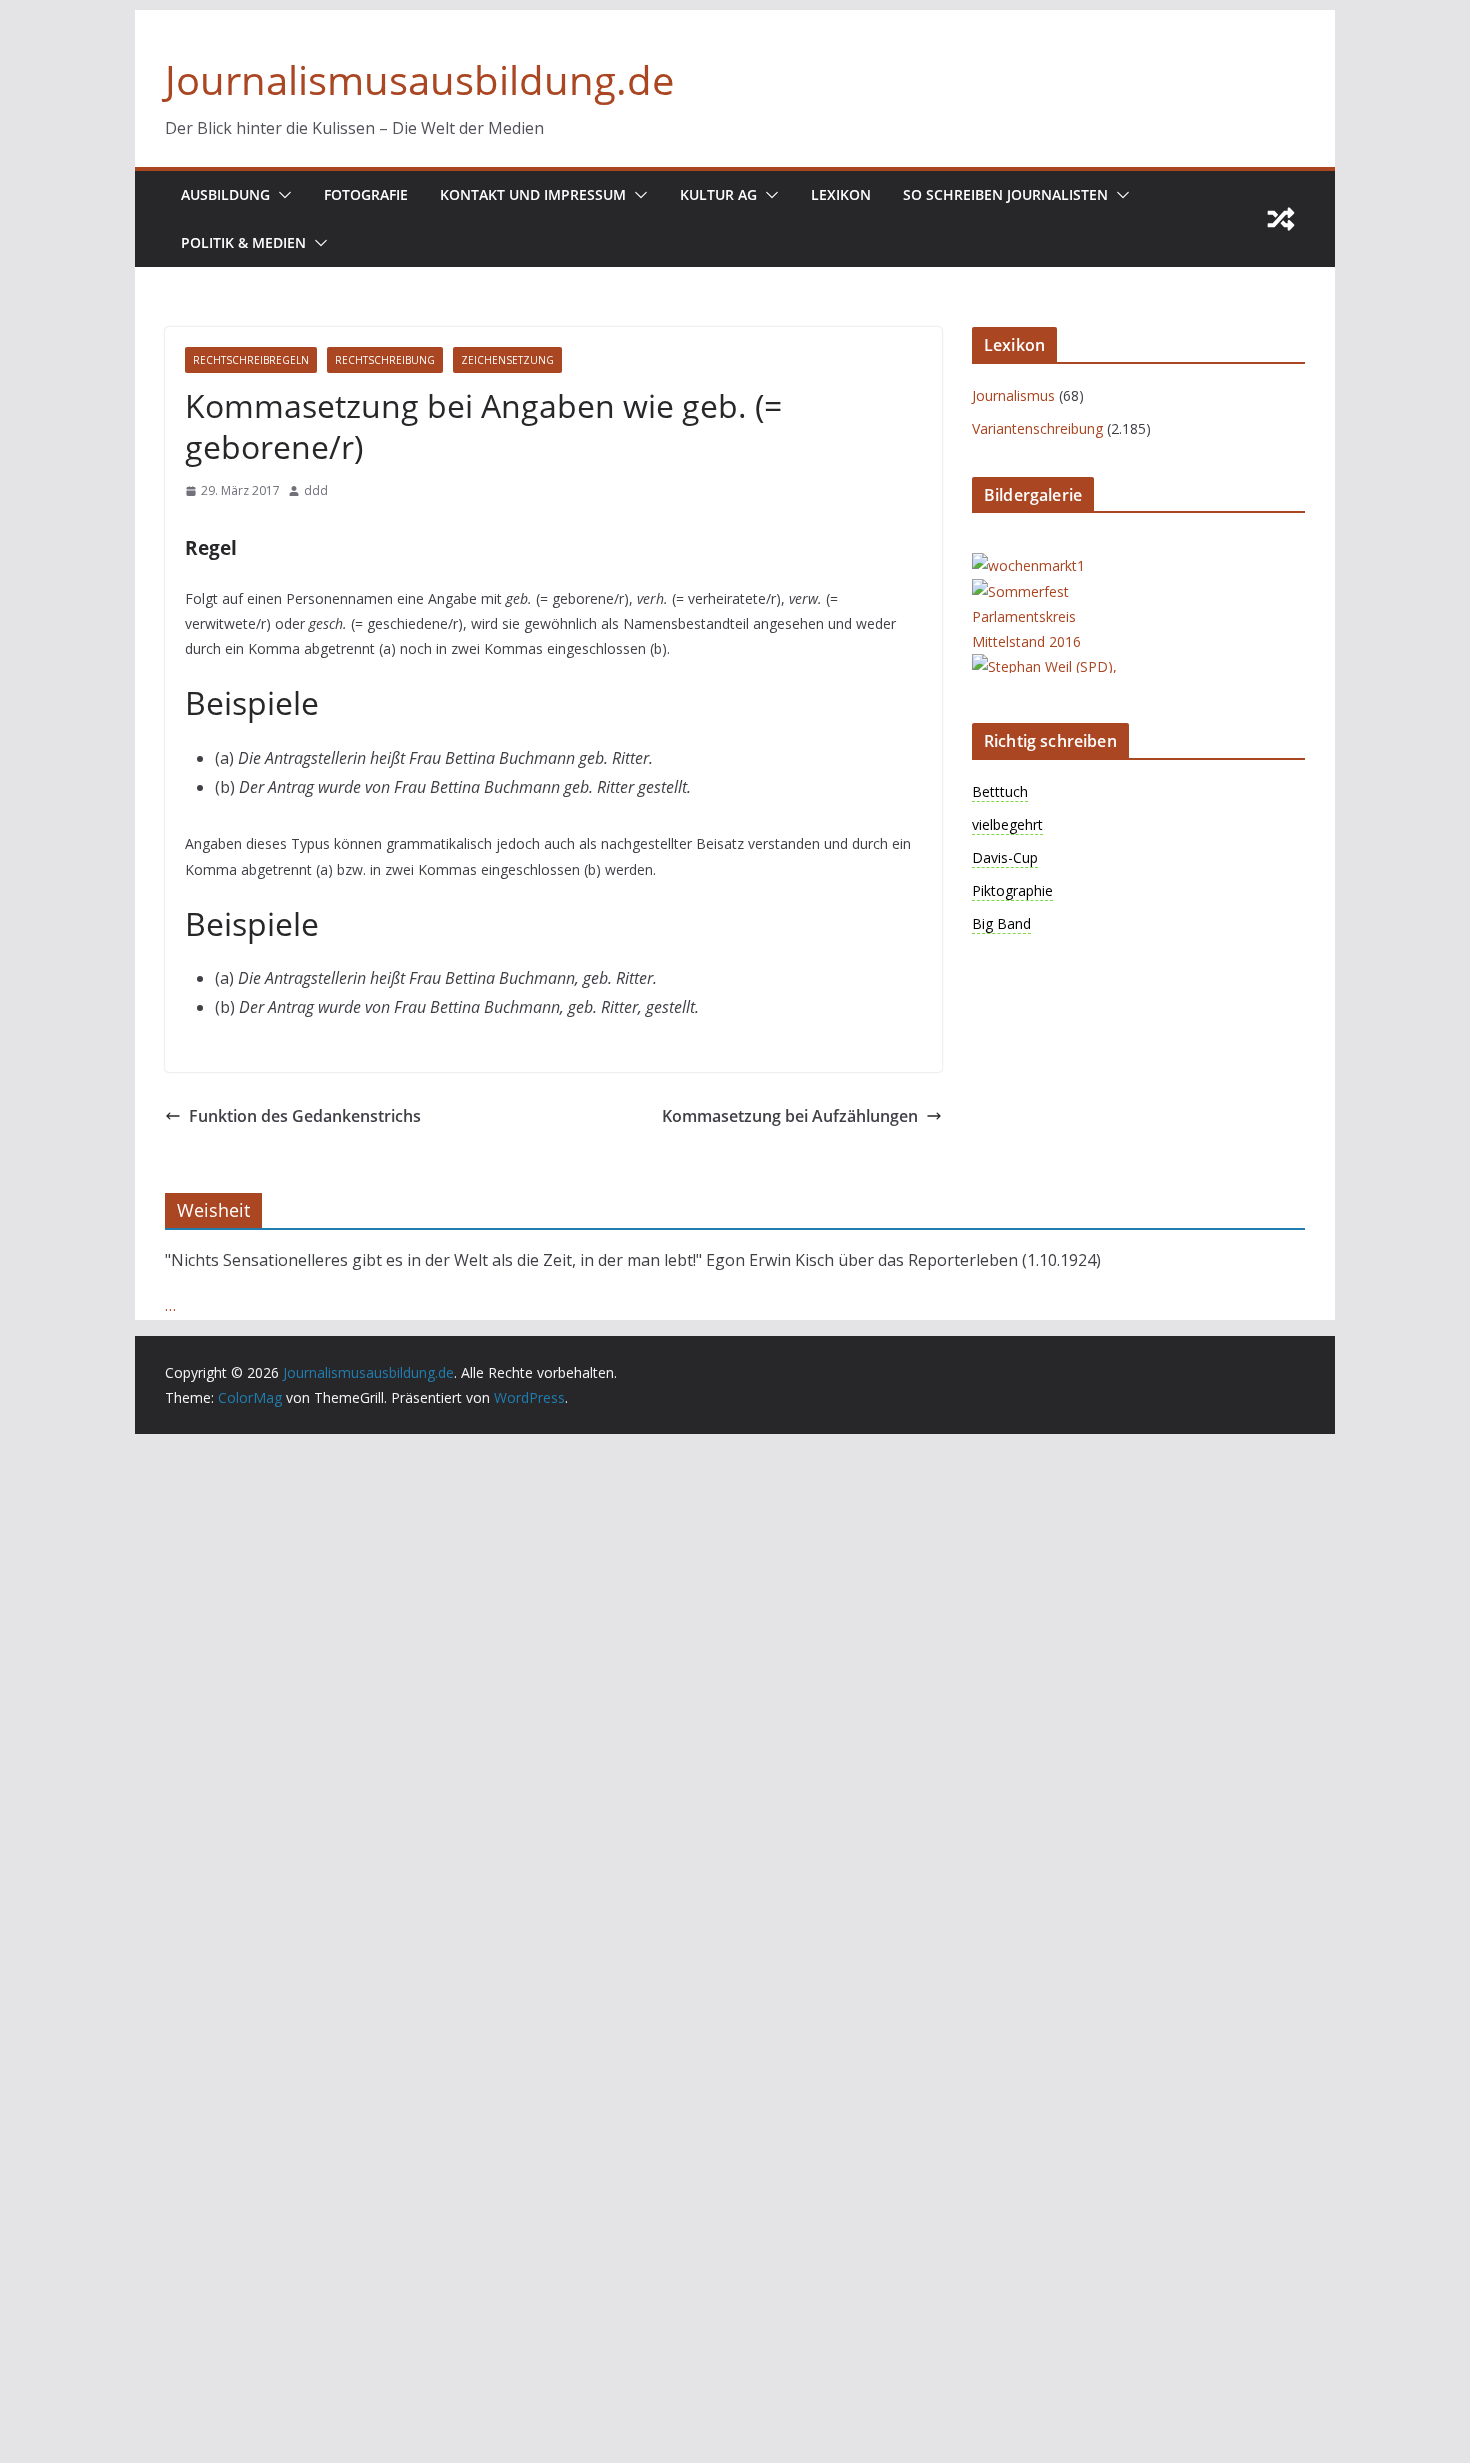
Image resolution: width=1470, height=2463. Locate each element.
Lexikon (841, 194)
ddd (316, 490)
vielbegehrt (1007, 824)
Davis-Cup (1005, 857)
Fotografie (366, 194)
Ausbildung (225, 194)
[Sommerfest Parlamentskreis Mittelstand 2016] (1052, 591)
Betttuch (1000, 791)
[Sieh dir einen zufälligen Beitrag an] (1281, 219)
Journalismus (1013, 395)
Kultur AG (718, 194)
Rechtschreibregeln (251, 360)
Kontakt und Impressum (533, 194)
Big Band (1001, 923)
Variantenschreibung (1037, 428)
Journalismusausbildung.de (419, 79)
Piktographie (1012, 890)
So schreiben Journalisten (1005, 194)
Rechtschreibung (385, 360)
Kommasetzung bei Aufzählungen (790, 1116)
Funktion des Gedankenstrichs (305, 1116)
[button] (281, 195)
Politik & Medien (243, 242)
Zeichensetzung (507, 360)
